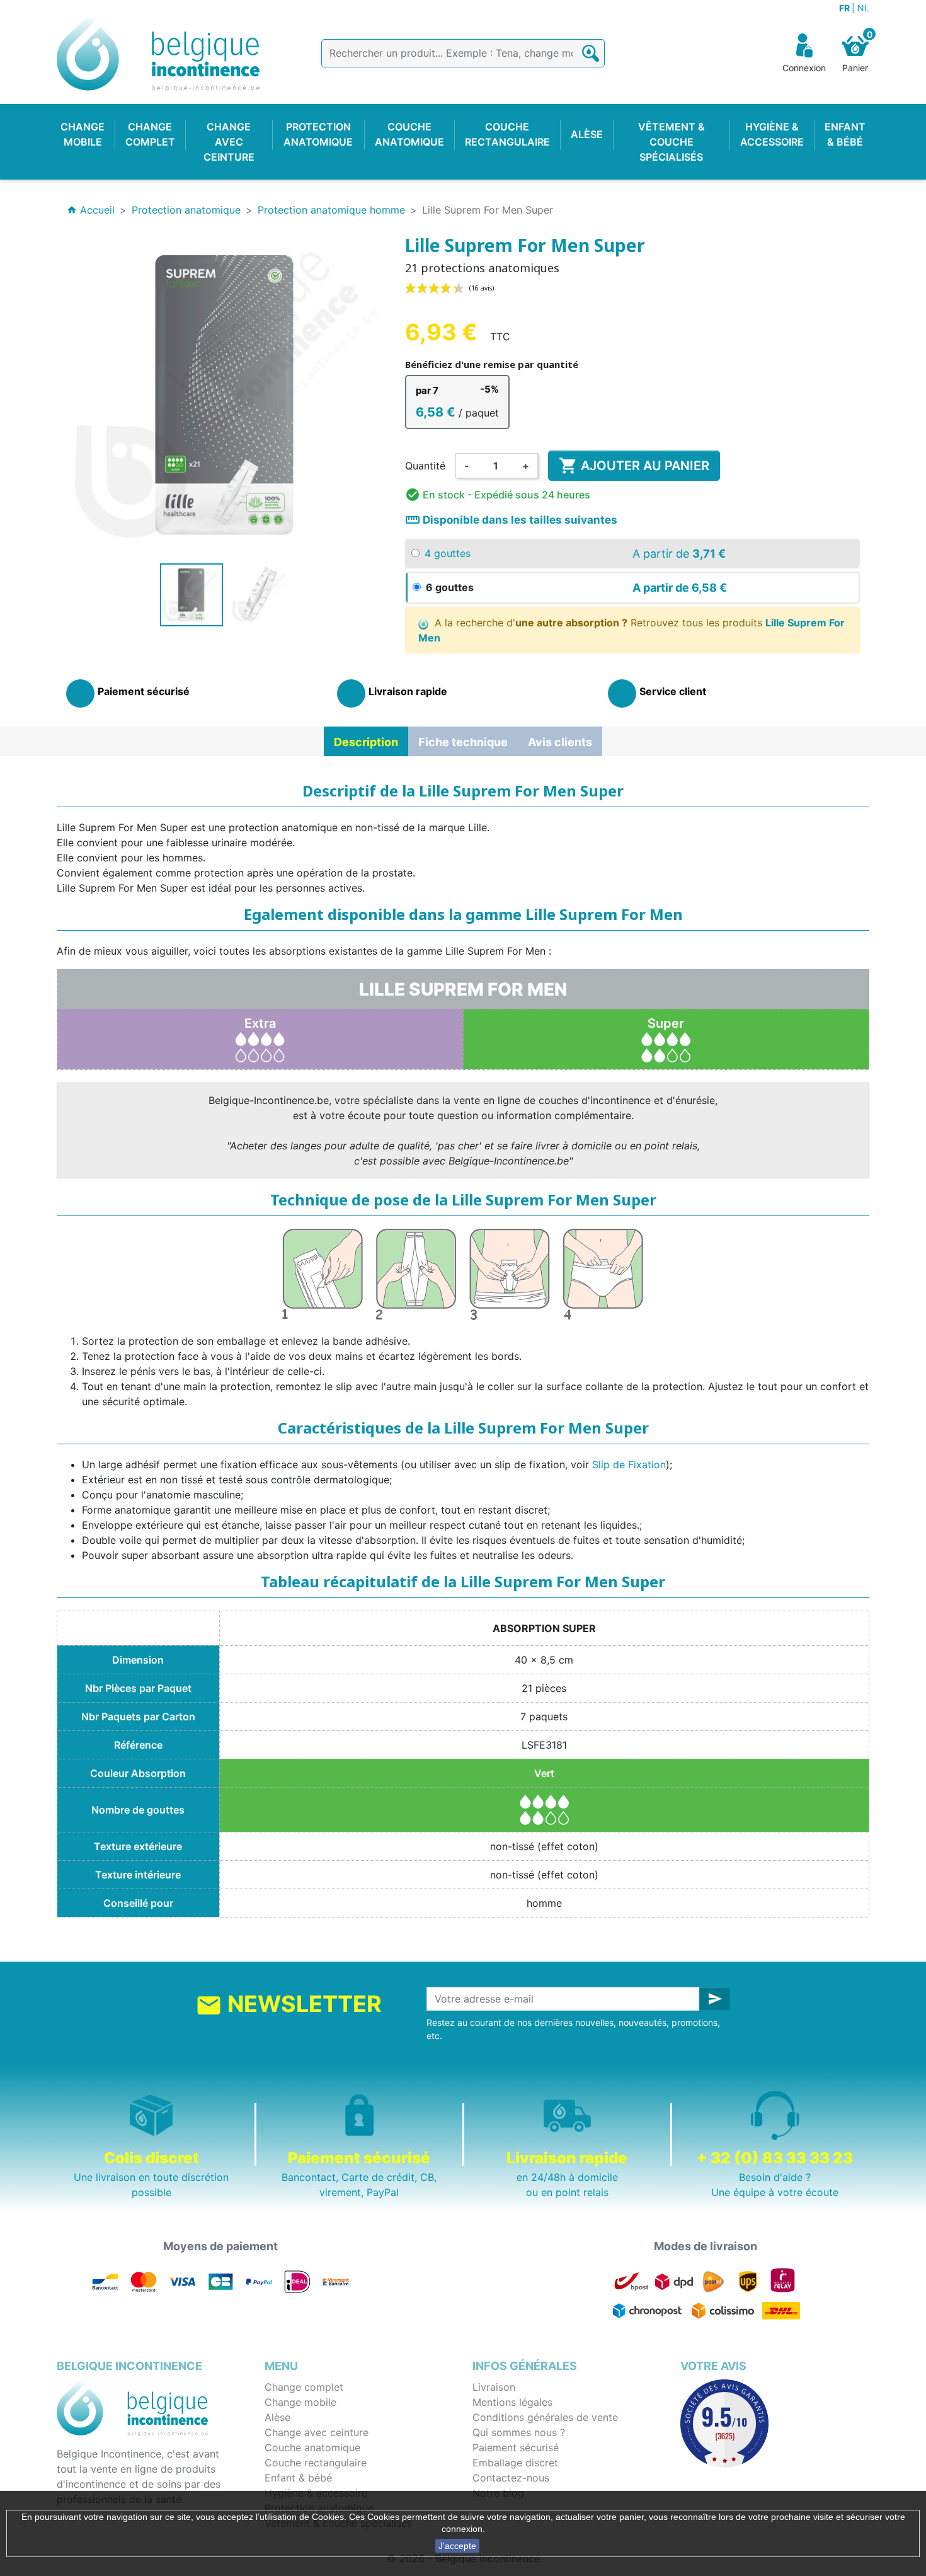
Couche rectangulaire (316, 2463)
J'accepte (457, 2546)
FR (845, 8)
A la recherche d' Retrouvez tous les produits (632, 630)
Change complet (304, 2387)
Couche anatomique (312, 2447)
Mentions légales (512, 2402)
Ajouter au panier (634, 466)
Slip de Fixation (629, 1464)
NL (863, 8)
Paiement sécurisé (516, 2447)
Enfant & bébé (298, 2478)
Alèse (277, 2417)
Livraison (494, 2387)
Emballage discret (515, 2463)
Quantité (425, 466)
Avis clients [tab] (560, 742)
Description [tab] (366, 742)
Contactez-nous (511, 2478)
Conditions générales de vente (545, 2417)
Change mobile (300, 2402)
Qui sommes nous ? (519, 2432)
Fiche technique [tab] (463, 742)
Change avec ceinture (317, 2432)
